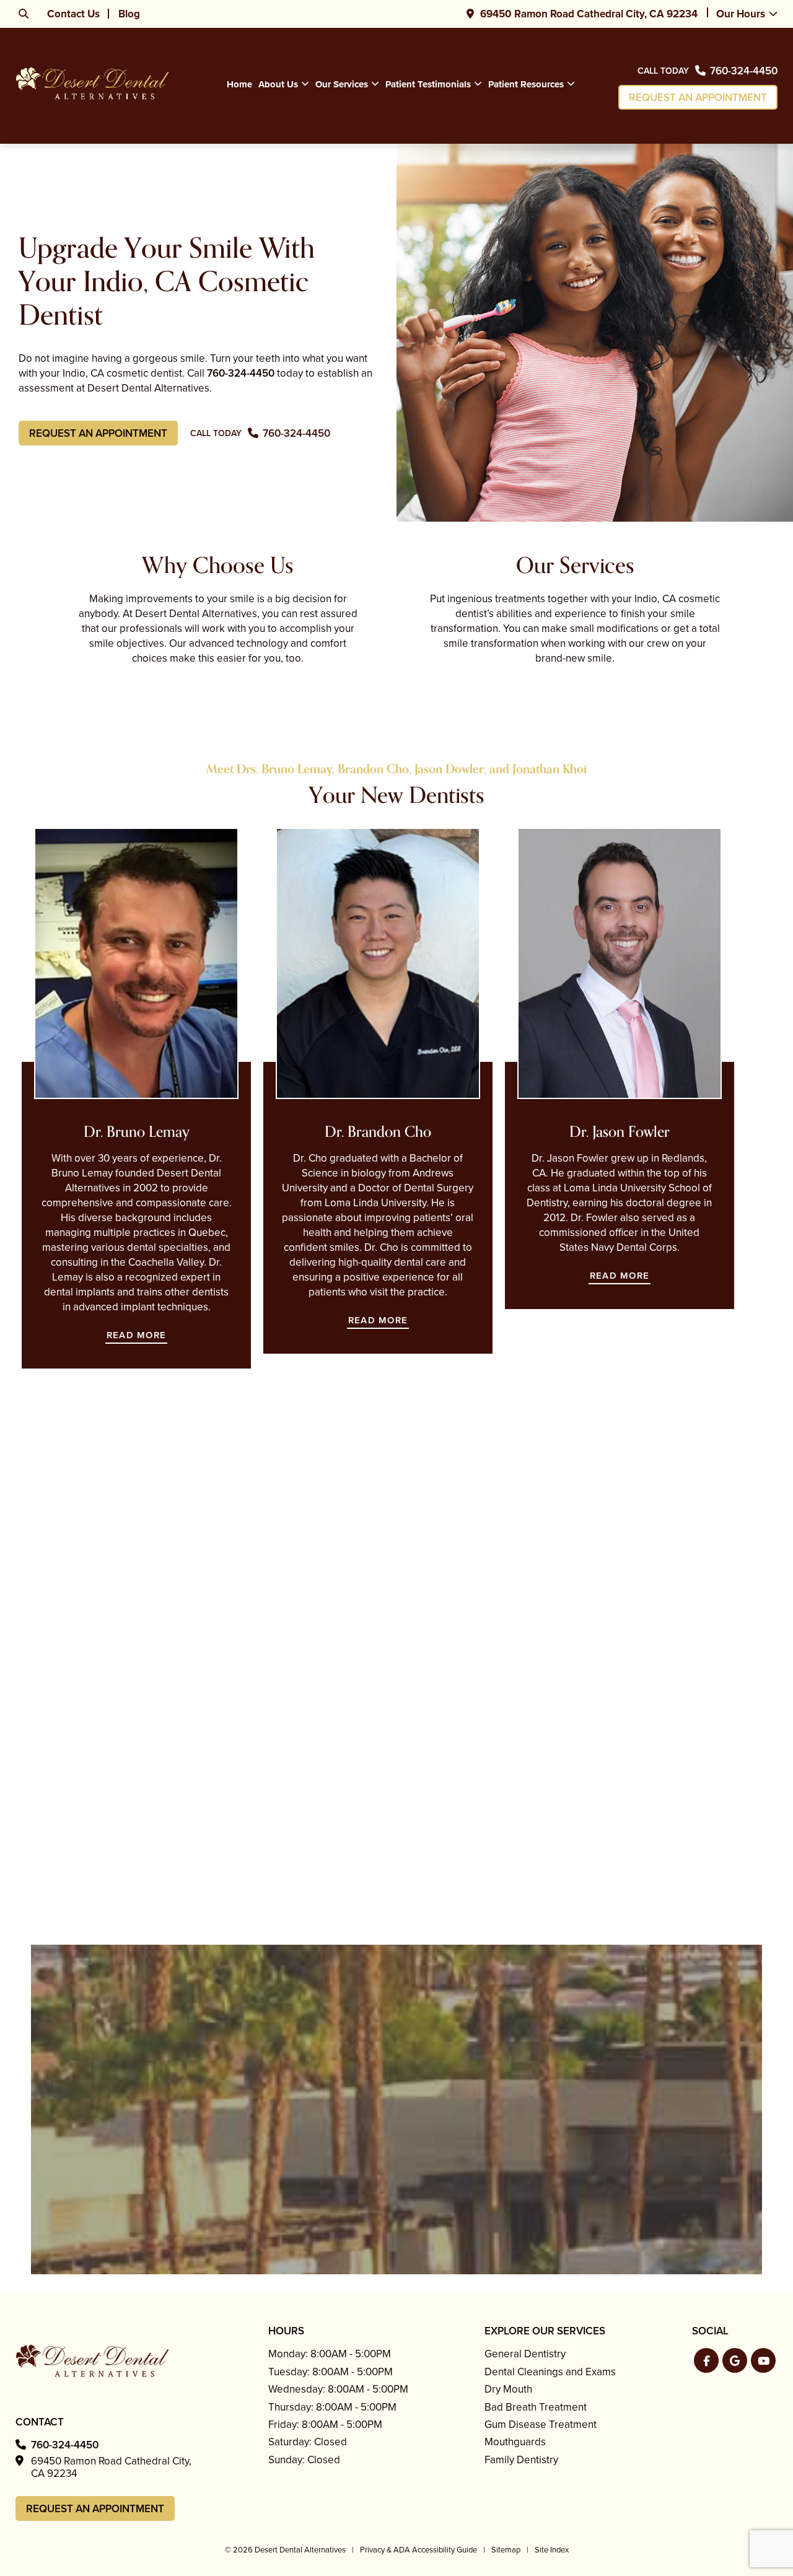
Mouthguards (515, 2442)
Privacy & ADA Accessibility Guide (418, 2550)
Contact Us (73, 14)
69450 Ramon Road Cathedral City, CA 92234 (589, 14)
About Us (278, 84)
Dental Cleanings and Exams (550, 2372)
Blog (129, 14)
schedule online (140, 1943)
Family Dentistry (521, 2460)
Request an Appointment (698, 98)
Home (239, 84)
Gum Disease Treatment (541, 2425)
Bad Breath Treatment (536, 2407)
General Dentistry (525, 2354)
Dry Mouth (508, 2389)
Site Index (552, 2550)
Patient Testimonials (428, 84)
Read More (136, 1335)
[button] (706, 2360)
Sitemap (506, 2550)
